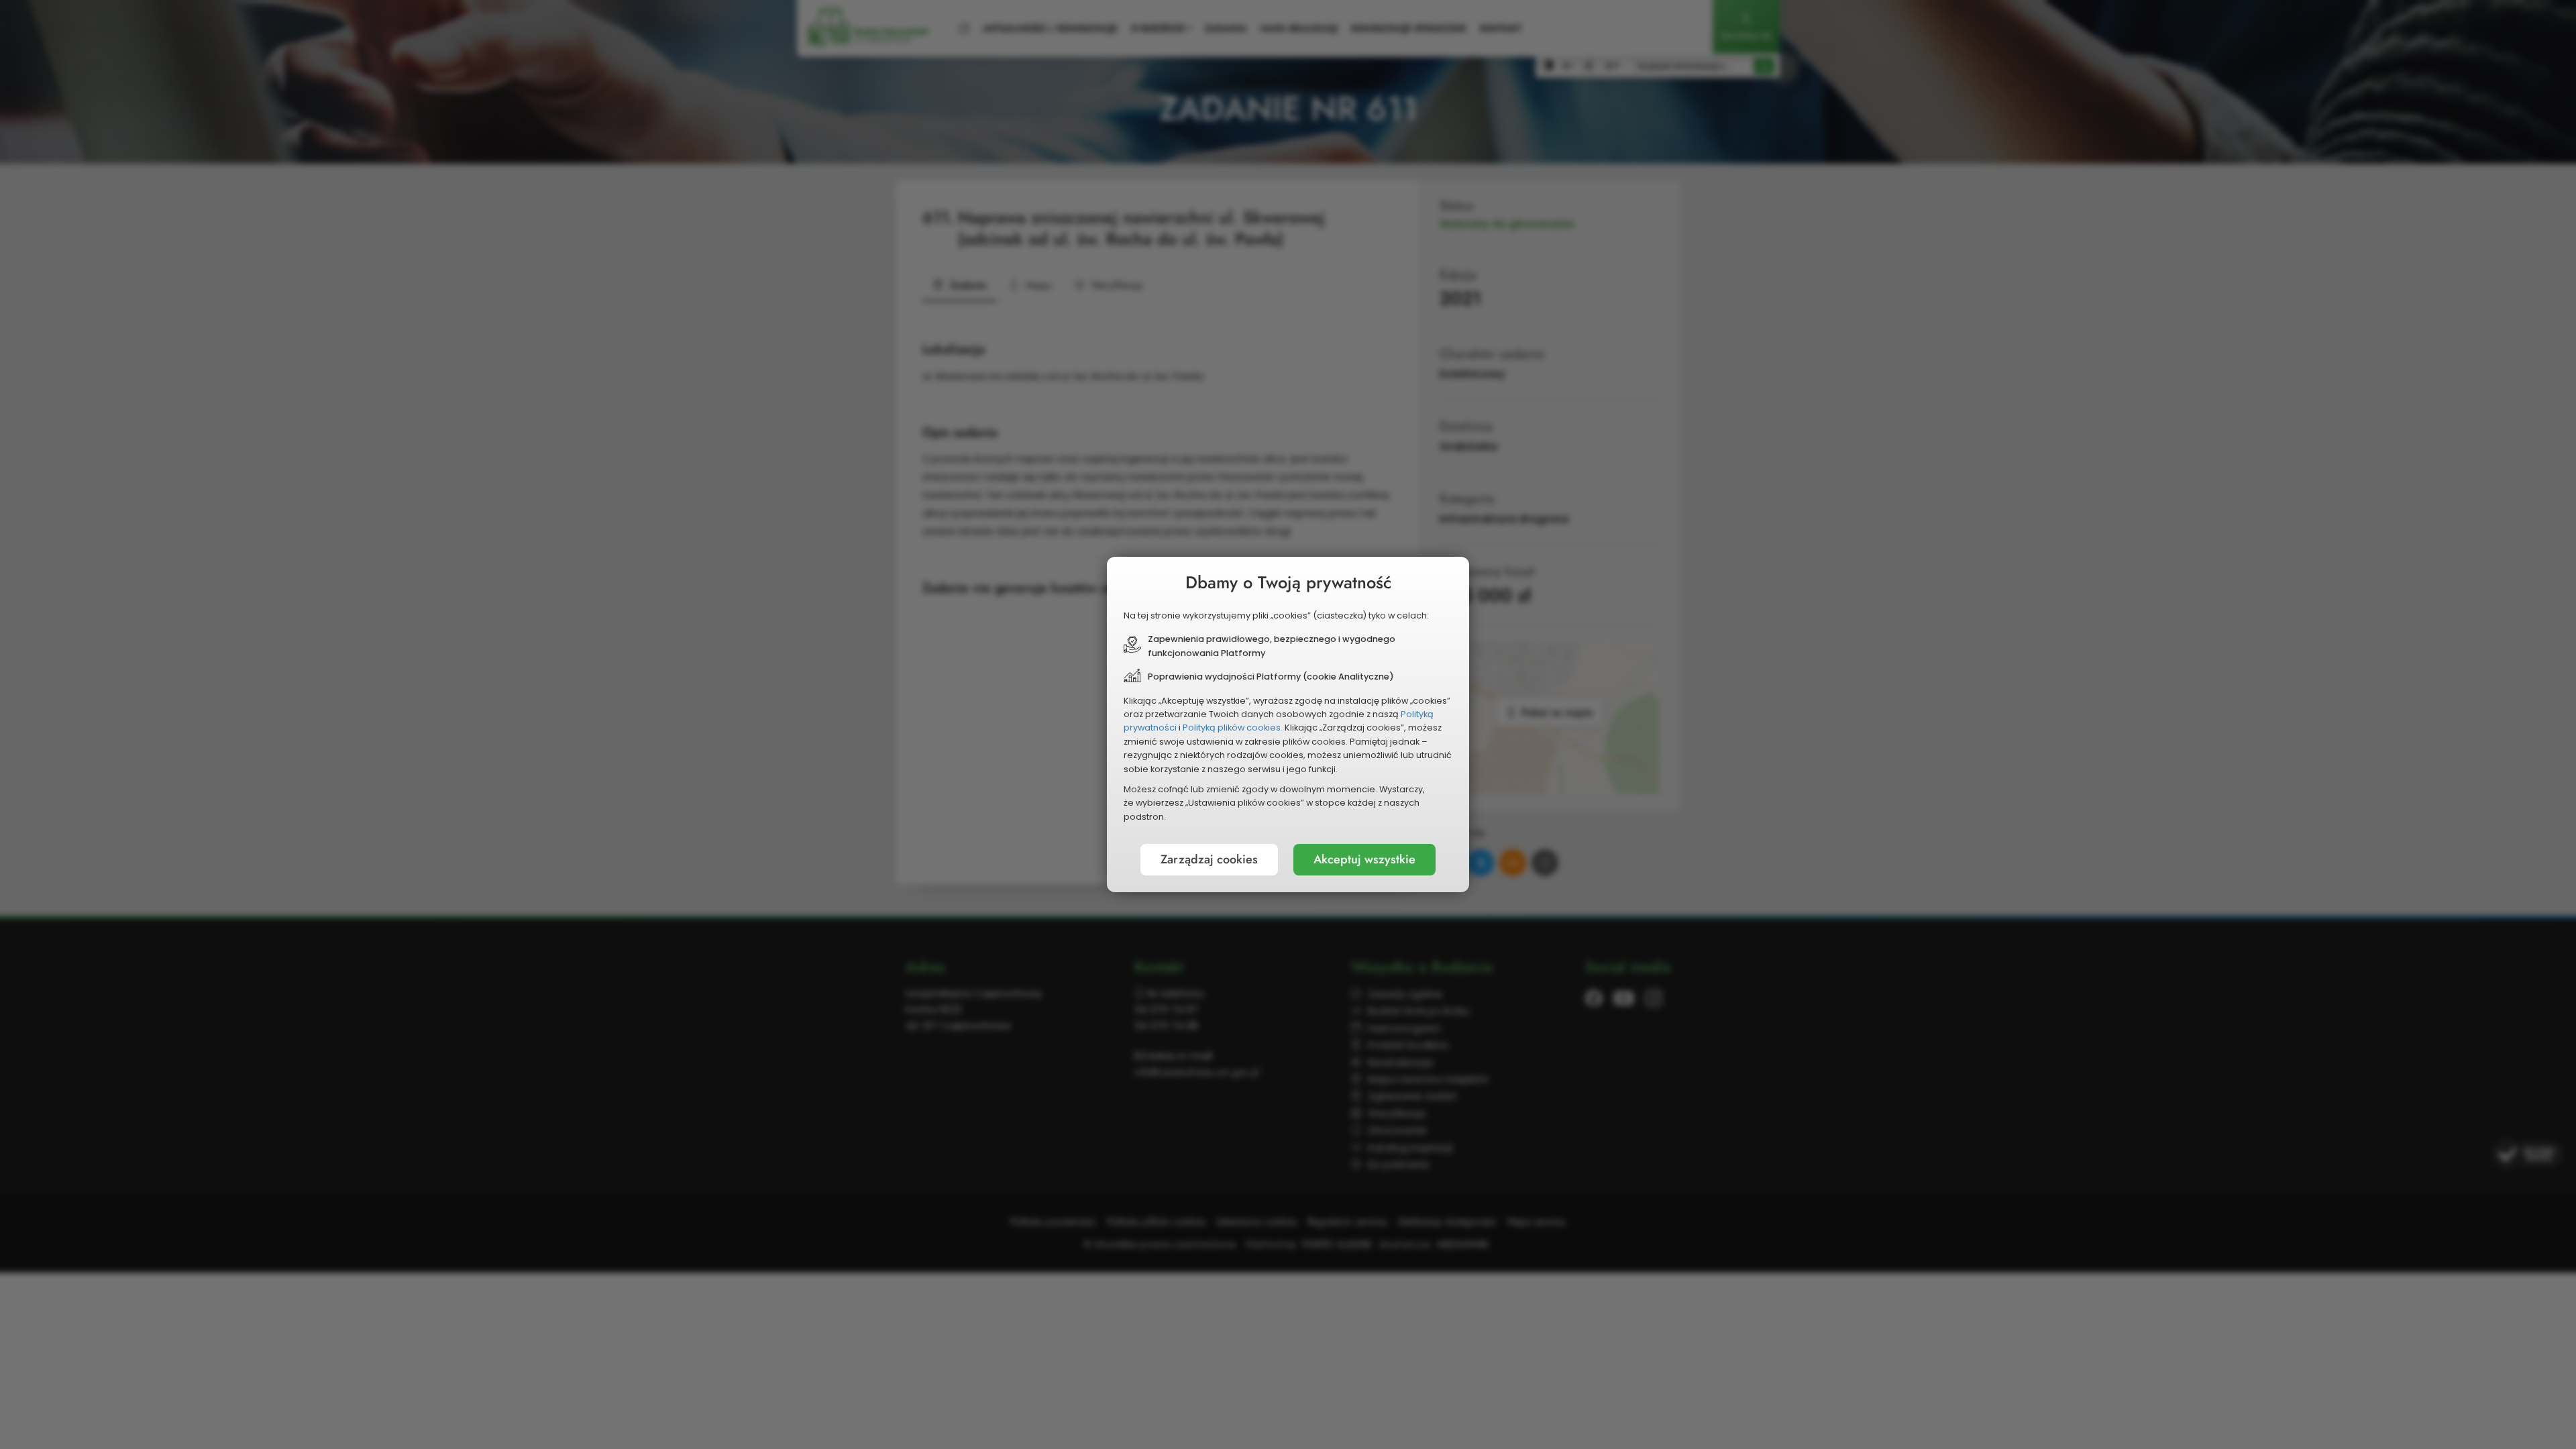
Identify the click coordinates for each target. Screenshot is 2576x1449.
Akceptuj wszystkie (1364, 859)
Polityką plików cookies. (1233, 728)
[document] (1288, 724)
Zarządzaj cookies (1209, 859)
